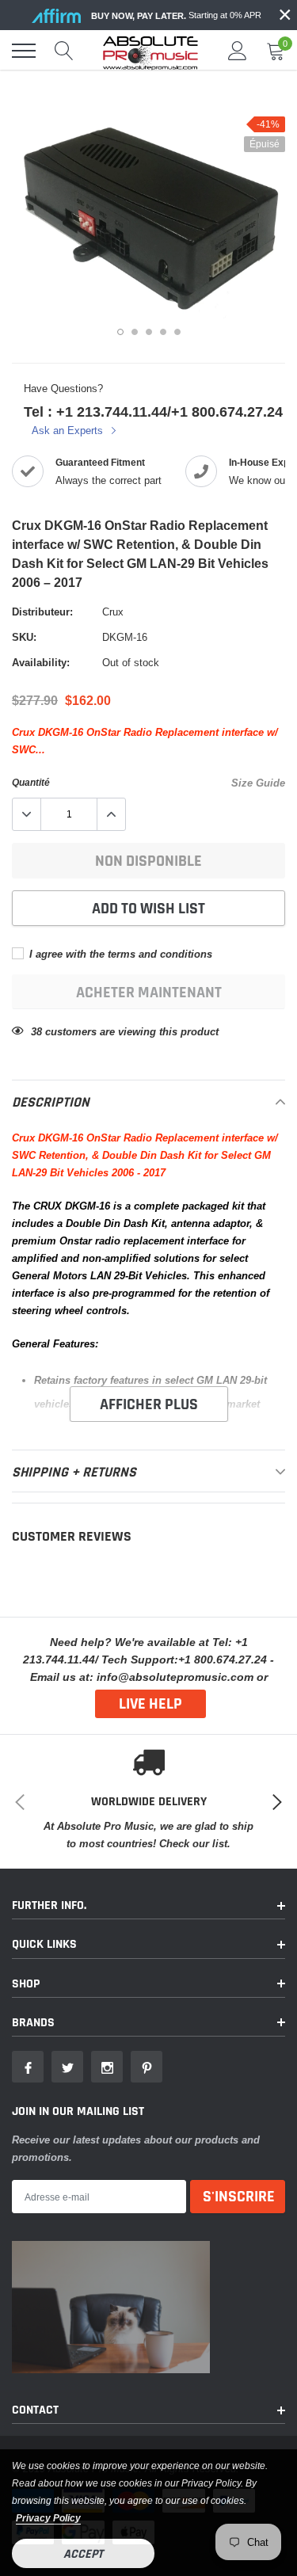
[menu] (24, 51)
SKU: (24, 637)
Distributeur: (42, 612)
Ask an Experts (69, 430)
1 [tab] (120, 332)
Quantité (31, 782)
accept (83, 2554)
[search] (64, 51)
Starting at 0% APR (176, 15)
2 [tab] (135, 332)
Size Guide (258, 783)
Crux (113, 612)
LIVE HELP (150, 1704)
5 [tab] (177, 332)
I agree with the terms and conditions (119, 954)
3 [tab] (149, 332)
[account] (238, 51)
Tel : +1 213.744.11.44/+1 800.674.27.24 (153, 412)
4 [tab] (163, 332)
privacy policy (48, 2518)
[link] (28, 2067)
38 (36, 1031)
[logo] (150, 51)
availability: (41, 662)
